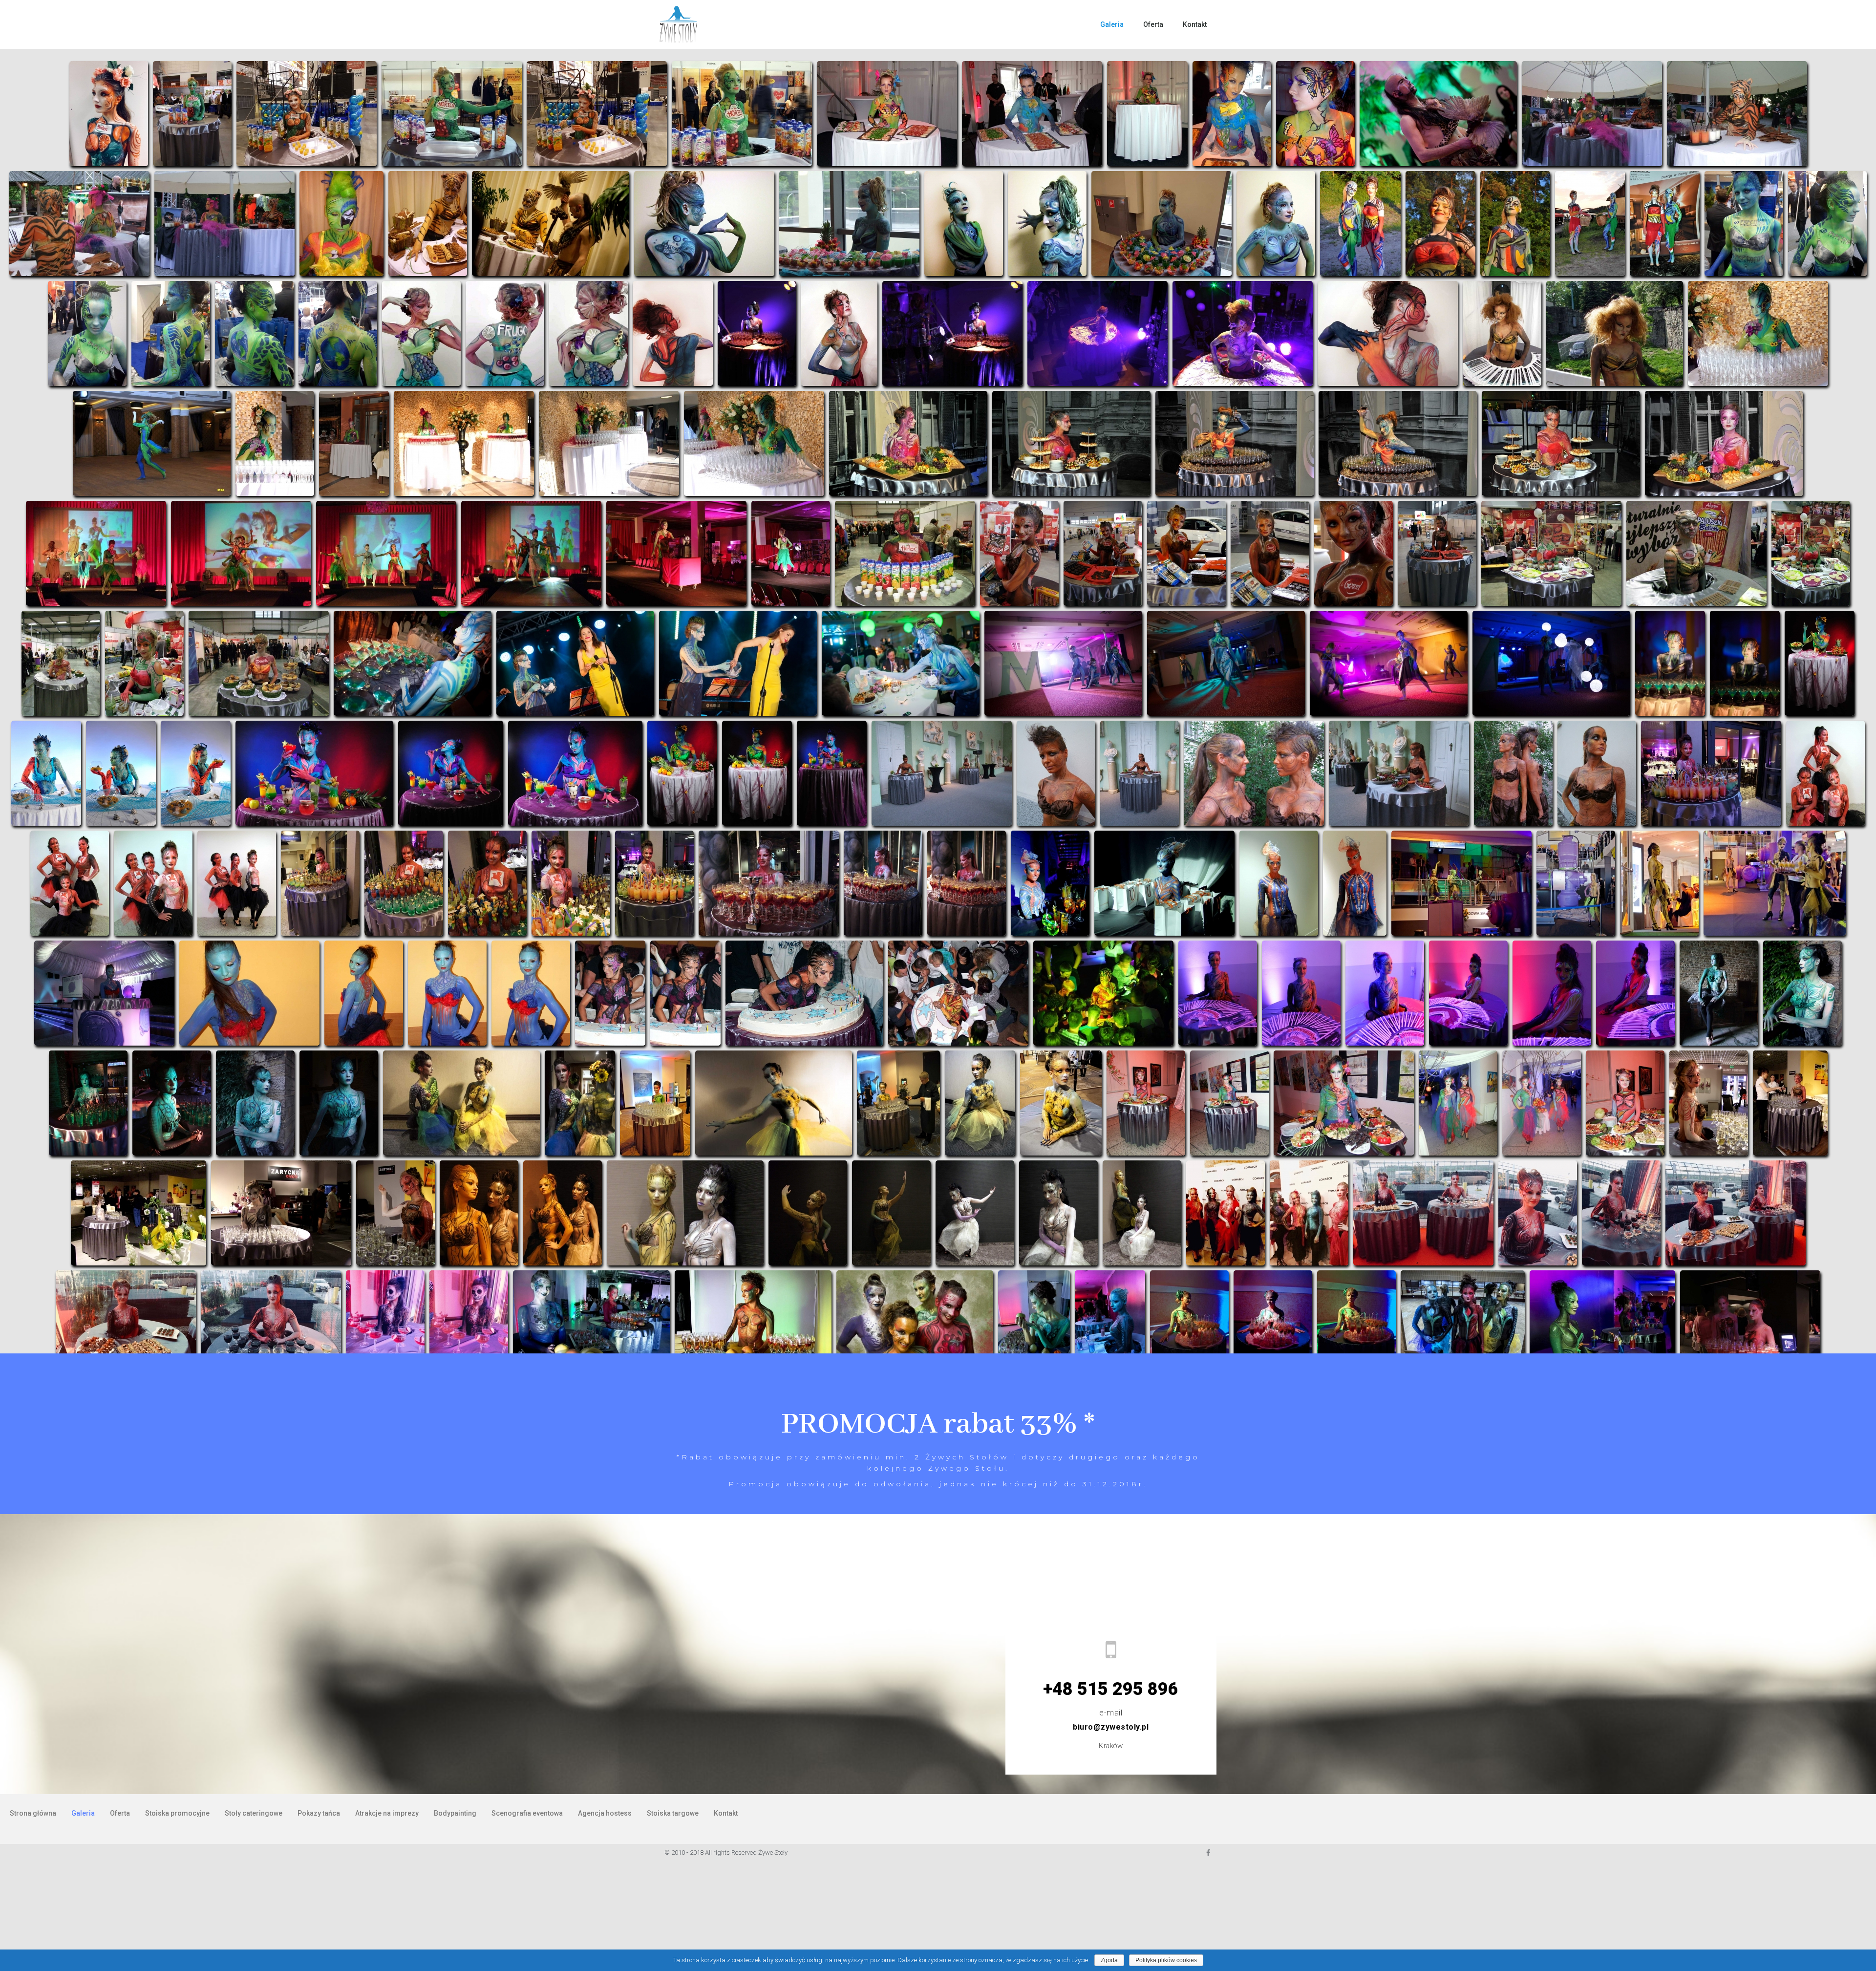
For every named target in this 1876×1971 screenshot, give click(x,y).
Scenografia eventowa (527, 1813)
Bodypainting (455, 1813)
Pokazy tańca (319, 1813)
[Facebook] (1208, 1853)
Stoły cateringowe (254, 1813)
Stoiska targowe (673, 1813)
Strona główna (33, 1813)
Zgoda (1109, 1960)
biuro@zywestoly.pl (1111, 1727)
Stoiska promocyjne (177, 1813)
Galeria (1112, 24)
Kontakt (1195, 24)
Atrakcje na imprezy (387, 1813)
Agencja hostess (605, 1813)
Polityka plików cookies (1166, 1960)
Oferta (1153, 24)
